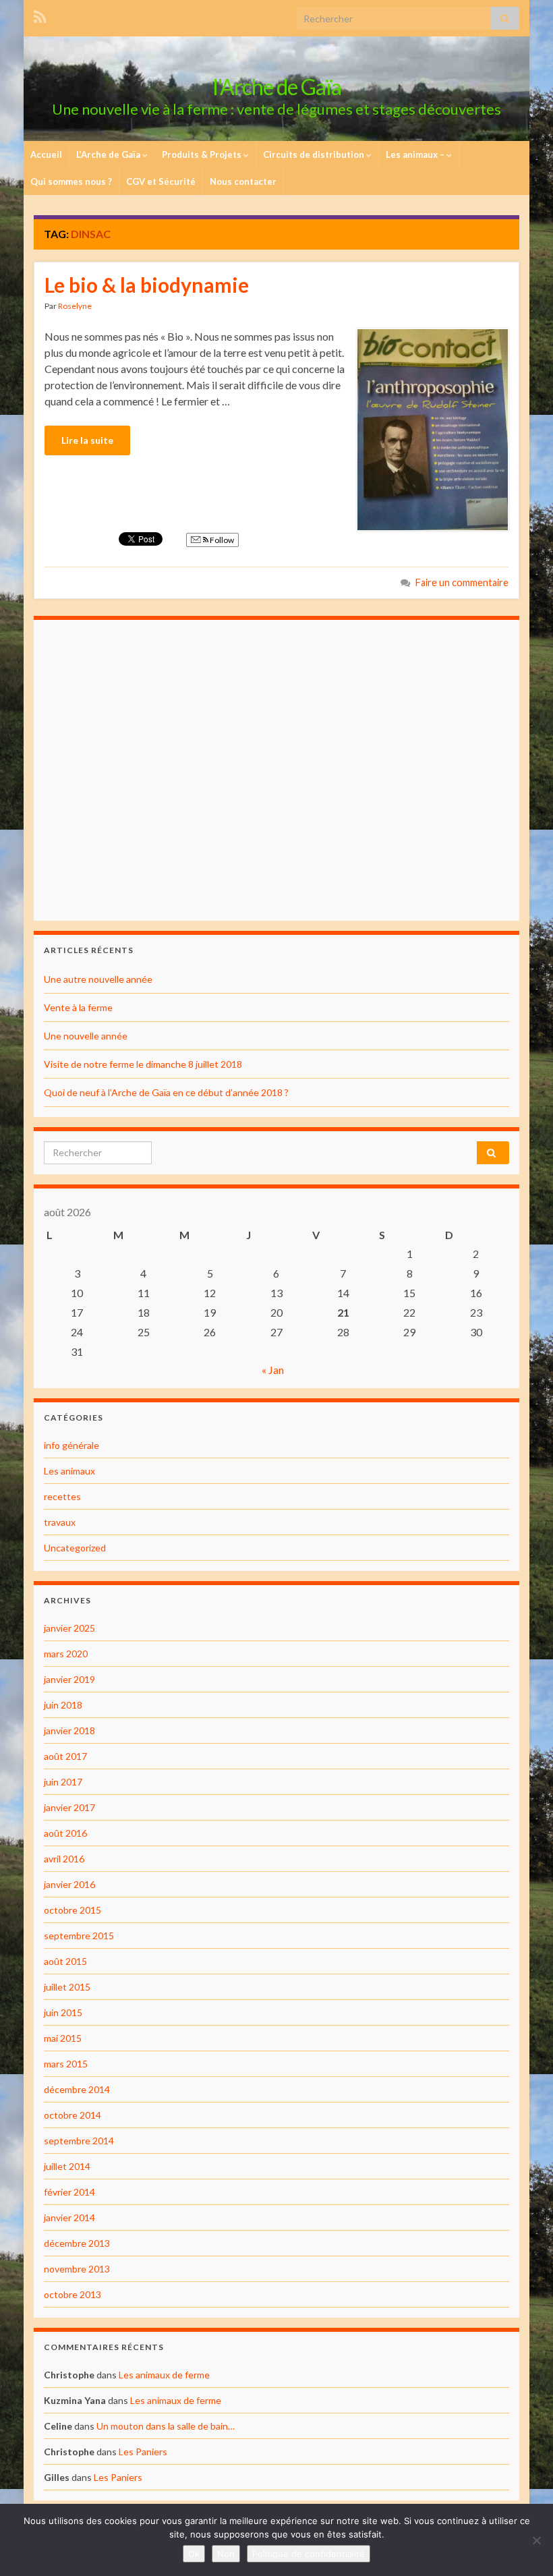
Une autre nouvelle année (98, 979)
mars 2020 (66, 1654)
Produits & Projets (203, 154)
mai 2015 (63, 2038)
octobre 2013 (72, 2294)
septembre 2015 (79, 1936)
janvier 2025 (69, 1628)
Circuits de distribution (315, 154)
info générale (71, 1445)
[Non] (536, 2540)
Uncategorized (75, 1548)
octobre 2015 (72, 1910)
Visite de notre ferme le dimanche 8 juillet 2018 (143, 1064)
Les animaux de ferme (164, 2375)
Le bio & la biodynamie (147, 285)
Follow (221, 540)
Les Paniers (143, 2452)
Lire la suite (87, 440)
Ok (194, 2554)
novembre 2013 (77, 2269)
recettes (62, 1496)
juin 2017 (63, 1782)
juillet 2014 (67, 2166)
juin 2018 (63, 1705)
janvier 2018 (69, 1730)
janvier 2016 (69, 1884)
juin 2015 (63, 2012)
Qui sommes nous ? (71, 181)
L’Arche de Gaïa (109, 154)
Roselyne (75, 306)
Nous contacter (243, 181)
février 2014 (69, 2192)
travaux (60, 1522)
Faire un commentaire (462, 582)
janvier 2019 (69, 1679)
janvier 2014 (69, 2217)
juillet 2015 (67, 1987)
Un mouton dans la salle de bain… (166, 2426)
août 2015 (65, 1961)
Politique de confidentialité (309, 2554)
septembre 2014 (79, 2141)
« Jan (273, 1370)
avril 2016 (64, 1859)
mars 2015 (66, 2064)
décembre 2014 (77, 2089)
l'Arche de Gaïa (277, 87)
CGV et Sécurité (161, 181)
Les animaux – (416, 154)
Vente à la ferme (78, 1007)
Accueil (46, 154)
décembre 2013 (77, 2243)
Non (226, 2554)
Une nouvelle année (86, 1036)
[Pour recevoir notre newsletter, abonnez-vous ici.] (40, 15)
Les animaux (69, 1471)
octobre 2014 (72, 2115)
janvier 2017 (69, 1807)
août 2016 (65, 1833)
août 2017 (65, 1756)
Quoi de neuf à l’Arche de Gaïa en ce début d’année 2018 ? (166, 1092)
